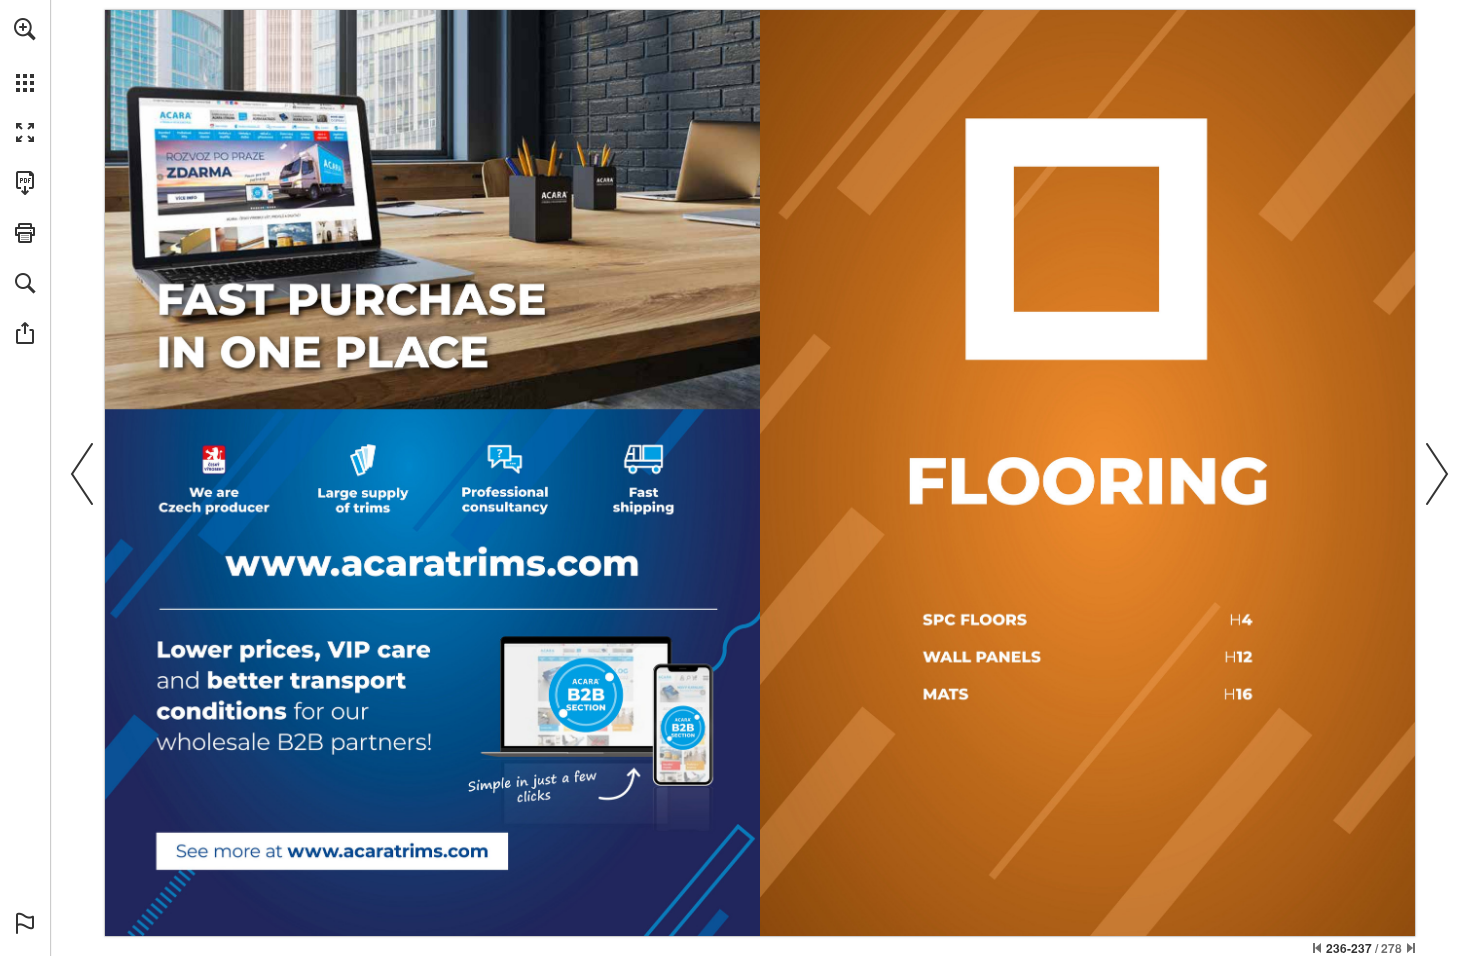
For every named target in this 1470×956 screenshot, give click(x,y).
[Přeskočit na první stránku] (1317, 948)
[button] (25, 29)
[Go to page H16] (1089, 692)
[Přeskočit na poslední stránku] (1411, 948)
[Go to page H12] (1088, 656)
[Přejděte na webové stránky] (332, 849)
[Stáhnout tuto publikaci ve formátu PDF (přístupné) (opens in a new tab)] (25, 183)
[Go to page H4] (1088, 617)
